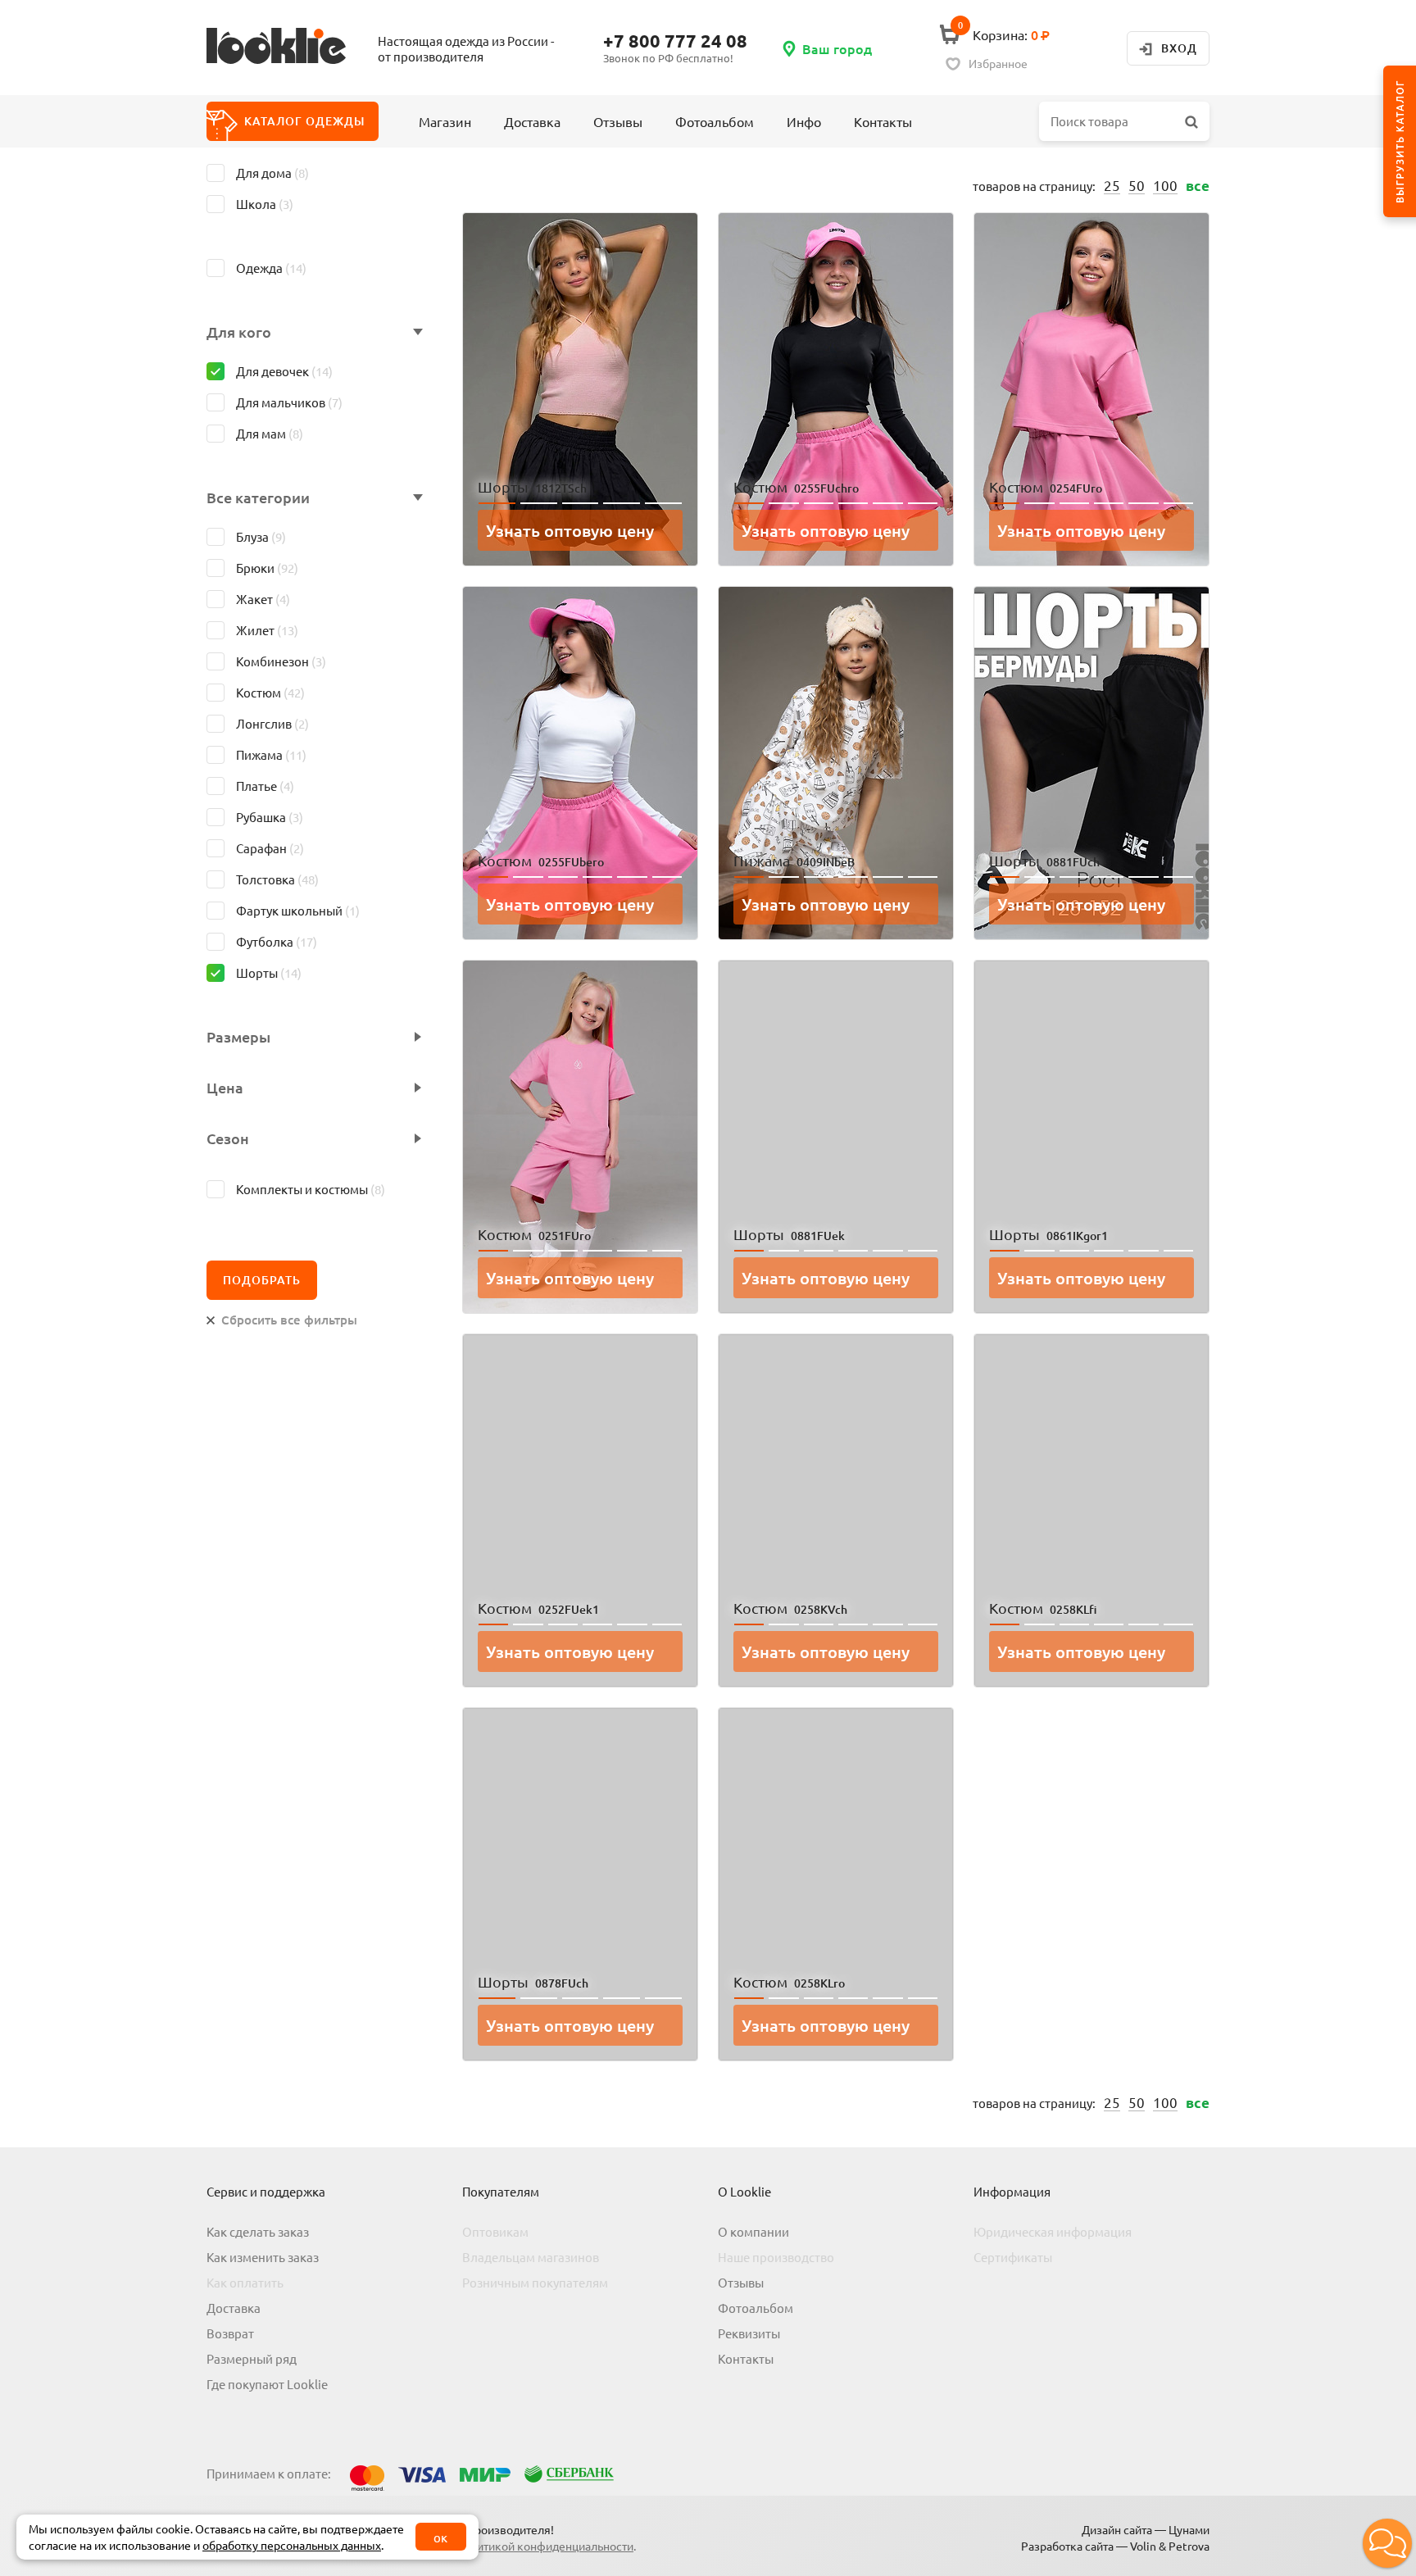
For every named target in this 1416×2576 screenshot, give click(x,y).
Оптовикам (495, 2231)
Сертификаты (1013, 2257)
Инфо (804, 121)
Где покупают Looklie (267, 2384)
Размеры (238, 1037)
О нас (772, 136)
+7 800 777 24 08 (675, 41)
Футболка (277, 941)
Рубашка (270, 817)
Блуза (261, 536)
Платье (265, 786)
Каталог (304, 121)
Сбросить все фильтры (289, 1320)
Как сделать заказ (258, 2231)
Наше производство (776, 2257)
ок (440, 2537)
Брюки (267, 568)
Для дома (272, 173)
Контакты (883, 121)
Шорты (269, 972)
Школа (265, 204)
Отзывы (618, 121)
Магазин (445, 121)
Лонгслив (272, 723)
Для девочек (284, 371)
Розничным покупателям (535, 2282)
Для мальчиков (289, 402)
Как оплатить (245, 2282)
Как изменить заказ (263, 2257)
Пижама (271, 754)
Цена (225, 1088)
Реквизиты (749, 2333)
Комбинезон (281, 661)
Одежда (271, 268)
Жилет (267, 630)
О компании (753, 2231)
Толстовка (277, 879)
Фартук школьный (298, 910)
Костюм (270, 692)
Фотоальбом (715, 121)
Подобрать (262, 1280)
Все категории (258, 497)
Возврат (230, 2333)
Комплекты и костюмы (311, 1189)
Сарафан (270, 848)
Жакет (263, 599)
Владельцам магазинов (531, 2257)
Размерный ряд (252, 2358)
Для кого (239, 332)
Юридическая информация (1053, 2231)
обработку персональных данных (292, 2545)
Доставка (532, 121)
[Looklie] (288, 48)
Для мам (270, 433)
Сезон (228, 1138)
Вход (1179, 48)
